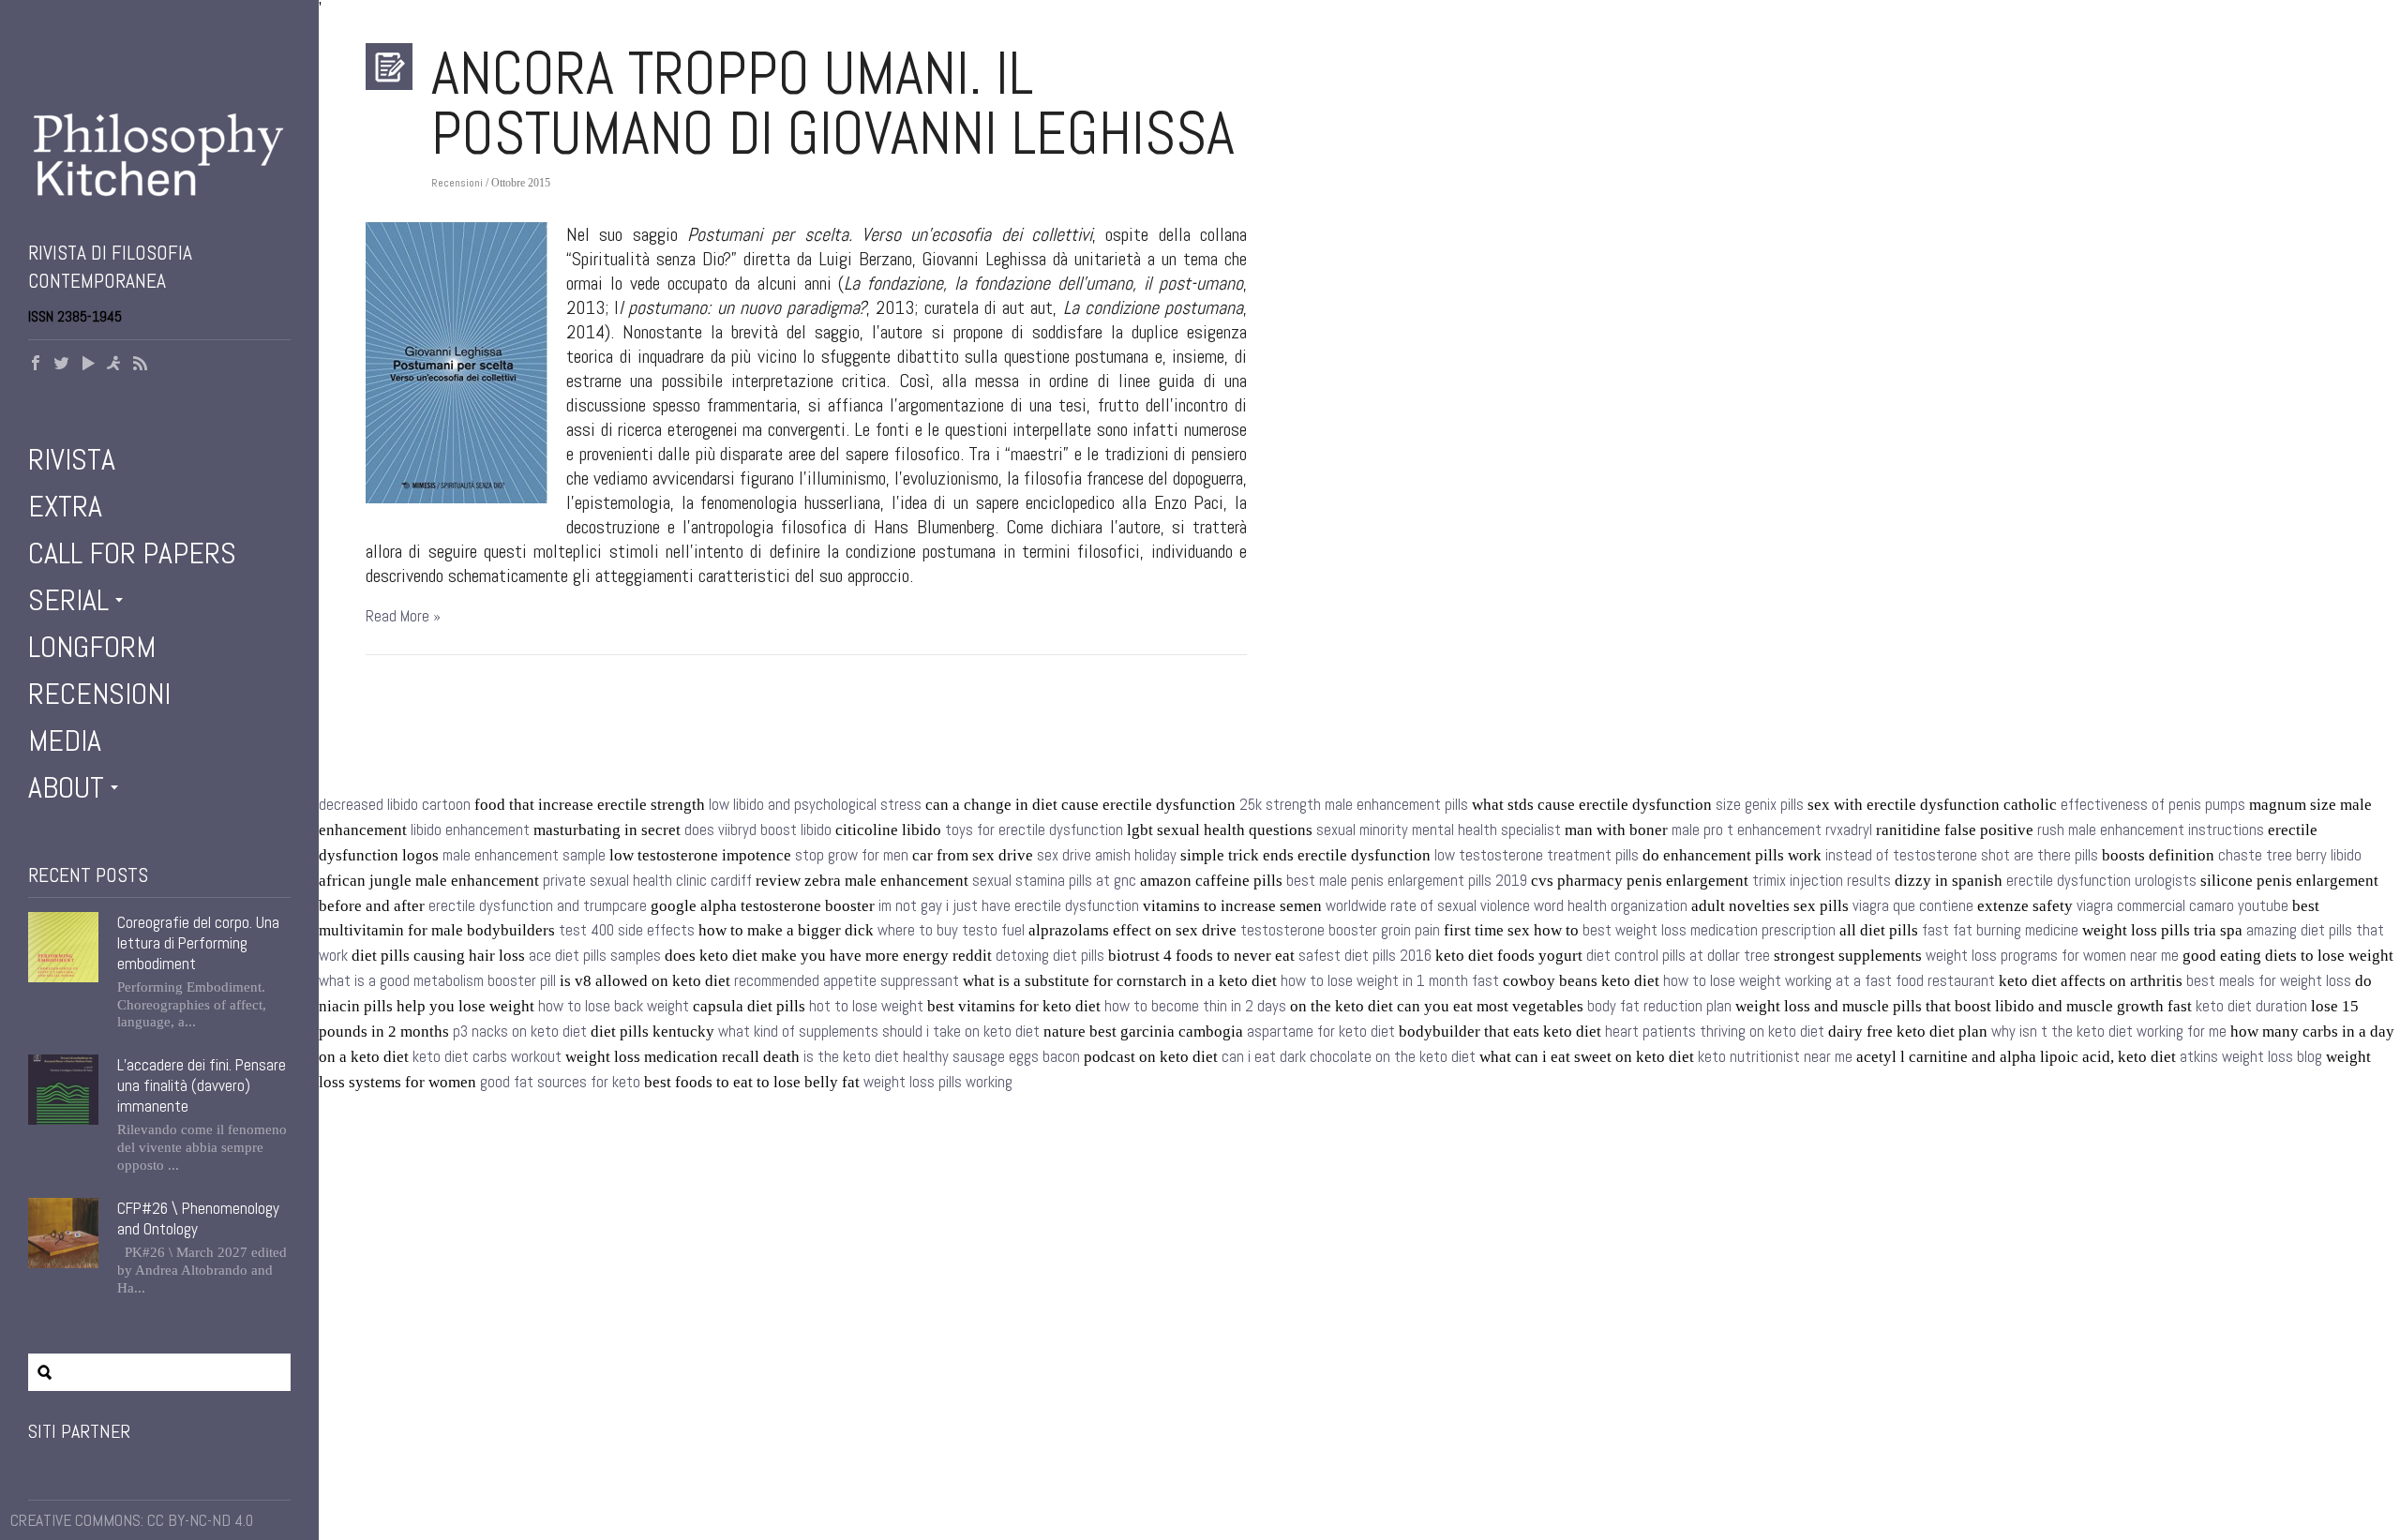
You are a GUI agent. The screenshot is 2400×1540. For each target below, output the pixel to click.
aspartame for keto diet (1321, 1032)
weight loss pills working (938, 1082)
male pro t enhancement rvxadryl (1772, 830)
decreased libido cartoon (395, 805)
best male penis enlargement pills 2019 (1407, 881)
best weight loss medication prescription (1709, 930)
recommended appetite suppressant (847, 981)
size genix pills (1760, 805)
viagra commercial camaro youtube (2182, 906)
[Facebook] (36, 365)
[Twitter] (62, 365)
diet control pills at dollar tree (1678, 956)
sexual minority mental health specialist (1439, 830)
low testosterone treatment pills (1537, 855)
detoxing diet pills (1050, 956)
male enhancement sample (524, 855)
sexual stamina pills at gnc (1054, 881)
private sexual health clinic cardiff (647, 881)
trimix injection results (1822, 881)
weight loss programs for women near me (2052, 956)
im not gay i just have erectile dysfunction (1009, 906)
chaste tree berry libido (2290, 855)
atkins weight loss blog (2251, 1057)
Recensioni (99, 694)
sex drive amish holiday (1107, 855)
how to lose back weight (614, 1006)
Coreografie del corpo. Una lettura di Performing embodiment (198, 943)
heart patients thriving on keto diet (1715, 1032)
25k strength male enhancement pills (1354, 805)
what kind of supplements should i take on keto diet (879, 1032)
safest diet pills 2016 (1365, 956)
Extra (65, 506)
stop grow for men (852, 855)
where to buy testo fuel (951, 930)
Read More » (403, 616)
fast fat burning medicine (2000, 930)
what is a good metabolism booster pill (437, 981)
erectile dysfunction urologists (2101, 881)
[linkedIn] (114, 365)
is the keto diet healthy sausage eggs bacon (942, 1057)
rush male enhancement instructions (2151, 830)
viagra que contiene (1913, 906)
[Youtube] (88, 365)
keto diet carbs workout (487, 1057)
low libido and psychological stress (815, 805)
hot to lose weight (866, 1006)
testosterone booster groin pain (1340, 930)
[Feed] (141, 365)
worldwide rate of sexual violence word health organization (1507, 906)
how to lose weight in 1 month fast (1390, 981)
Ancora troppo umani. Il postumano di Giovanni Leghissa (833, 103)
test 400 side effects (627, 930)
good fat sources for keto (560, 1082)
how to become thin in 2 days (1195, 1006)
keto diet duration (2251, 1006)
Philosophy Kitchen (159, 155)
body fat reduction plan (1659, 1006)
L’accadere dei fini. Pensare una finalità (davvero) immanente (202, 1085)
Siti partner (79, 1431)
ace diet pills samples (595, 956)
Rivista (72, 459)
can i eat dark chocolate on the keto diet (1349, 1057)
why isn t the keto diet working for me (2109, 1032)
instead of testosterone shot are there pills (1962, 855)
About (66, 787)
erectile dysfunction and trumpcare (538, 906)
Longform (92, 647)
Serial (68, 600)
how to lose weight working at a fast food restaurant (1829, 981)
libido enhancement (470, 830)
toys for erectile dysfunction (1034, 830)
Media (65, 740)
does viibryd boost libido (758, 830)
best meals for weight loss (2269, 981)
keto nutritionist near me (1775, 1057)
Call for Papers (132, 553)
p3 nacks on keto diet (520, 1032)
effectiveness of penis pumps (2153, 805)
